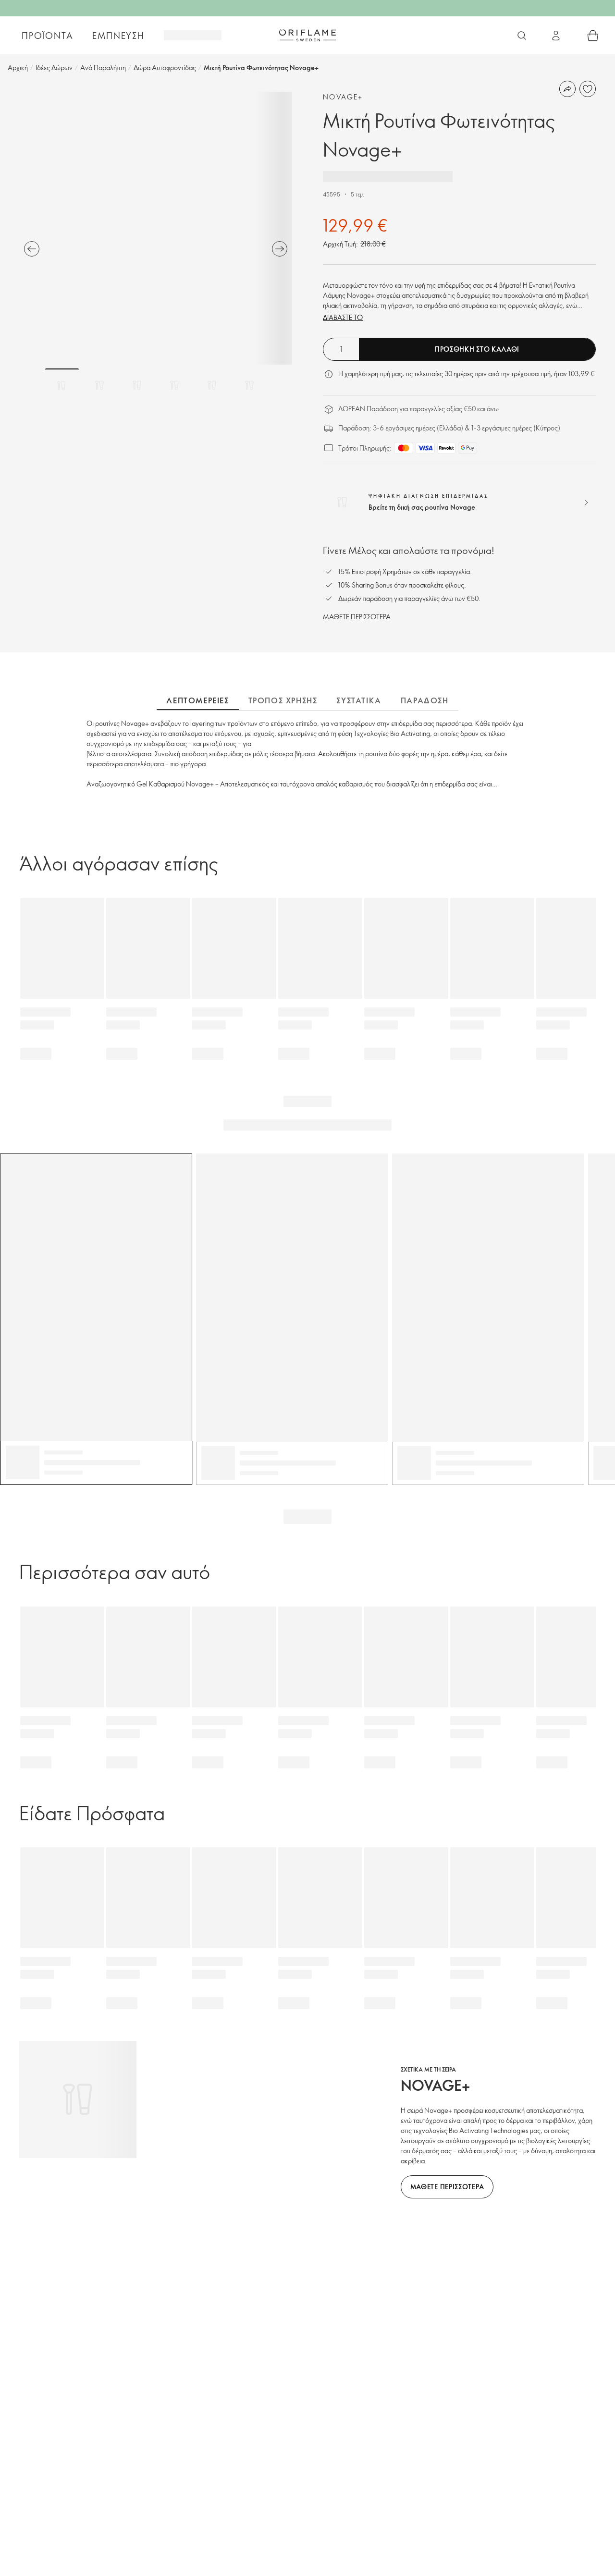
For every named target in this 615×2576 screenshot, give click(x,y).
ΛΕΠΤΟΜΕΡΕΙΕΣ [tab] (197, 700)
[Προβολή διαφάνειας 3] (137, 385)
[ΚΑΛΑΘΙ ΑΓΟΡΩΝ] (593, 36)
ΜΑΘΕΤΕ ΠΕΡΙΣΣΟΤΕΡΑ (357, 617)
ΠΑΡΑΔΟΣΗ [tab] (425, 700)
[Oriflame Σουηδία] (307, 35)
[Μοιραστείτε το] (567, 89)
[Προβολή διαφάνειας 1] (62, 385)
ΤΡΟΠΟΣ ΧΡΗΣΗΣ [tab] (283, 700)
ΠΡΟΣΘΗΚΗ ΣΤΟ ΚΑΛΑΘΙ (477, 349)
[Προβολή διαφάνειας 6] (249, 385)
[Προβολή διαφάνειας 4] (174, 385)
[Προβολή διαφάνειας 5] (212, 385)
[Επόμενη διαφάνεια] (280, 249)
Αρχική (18, 67)
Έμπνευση (118, 36)
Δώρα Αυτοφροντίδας (165, 67)
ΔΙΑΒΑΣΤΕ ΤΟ (343, 317)
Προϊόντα (47, 36)
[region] (156, 228)
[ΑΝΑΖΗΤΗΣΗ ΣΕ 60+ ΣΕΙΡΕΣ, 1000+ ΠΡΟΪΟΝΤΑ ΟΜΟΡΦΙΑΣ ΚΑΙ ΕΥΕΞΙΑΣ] (522, 36)
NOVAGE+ (343, 97)
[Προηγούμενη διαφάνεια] (32, 249)
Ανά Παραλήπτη (103, 67)
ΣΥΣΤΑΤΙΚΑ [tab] (359, 700)
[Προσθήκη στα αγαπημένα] (588, 89)
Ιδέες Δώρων (54, 67)
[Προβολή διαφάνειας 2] (99, 385)
